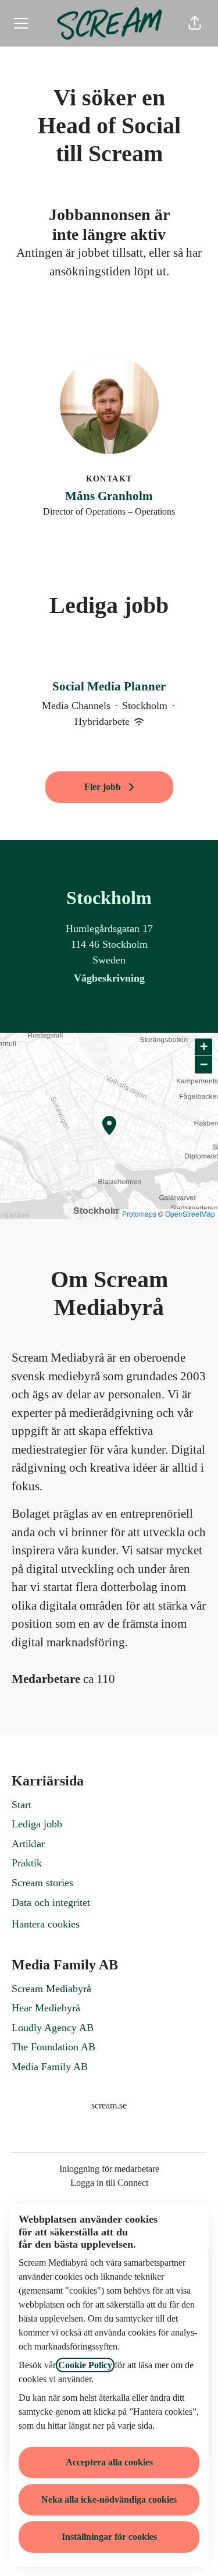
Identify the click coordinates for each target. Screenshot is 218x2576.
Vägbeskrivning (109, 978)
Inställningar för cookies (109, 2537)
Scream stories (42, 1883)
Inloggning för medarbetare (109, 2169)
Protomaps (139, 1213)
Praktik (27, 1863)
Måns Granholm (109, 496)
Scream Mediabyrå (51, 1989)
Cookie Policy (85, 2365)
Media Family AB (50, 2067)
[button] (195, 23)
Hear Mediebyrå (46, 2008)
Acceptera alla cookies (109, 2462)
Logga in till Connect (109, 2183)
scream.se (109, 2105)
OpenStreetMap (190, 1213)
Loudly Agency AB (53, 2028)
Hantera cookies (46, 1924)
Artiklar (28, 1844)
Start (22, 1805)
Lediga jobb (37, 1824)
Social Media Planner (109, 686)
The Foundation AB (53, 2047)
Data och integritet (51, 1902)
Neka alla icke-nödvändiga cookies (109, 2499)
